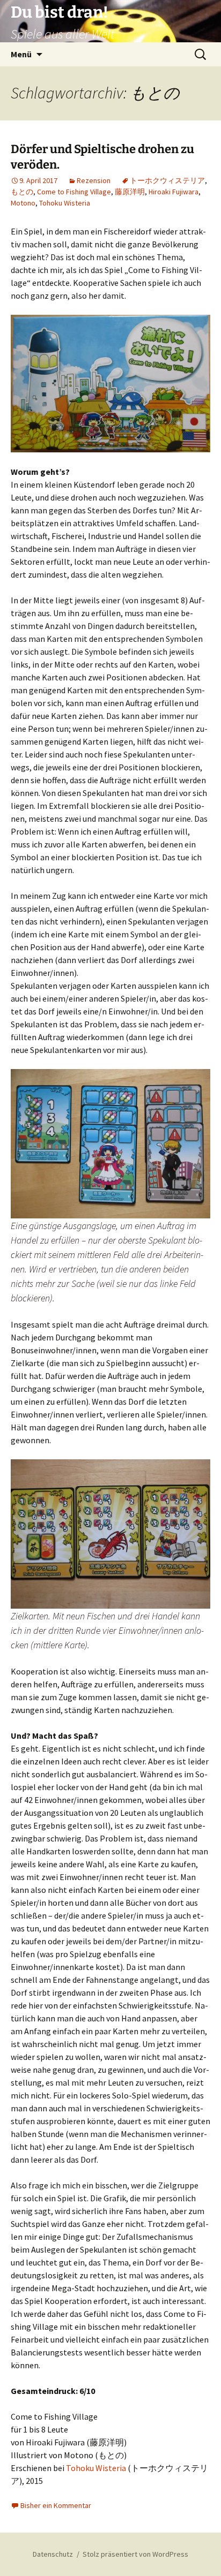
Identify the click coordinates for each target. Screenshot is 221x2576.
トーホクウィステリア (167, 180)
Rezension (94, 180)
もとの (22, 192)
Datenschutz (53, 2554)
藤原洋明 (130, 192)
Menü (21, 54)
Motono (23, 203)
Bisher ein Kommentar (56, 2505)
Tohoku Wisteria (65, 203)
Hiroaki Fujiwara (174, 192)
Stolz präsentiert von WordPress (135, 2554)
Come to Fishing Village (74, 192)
